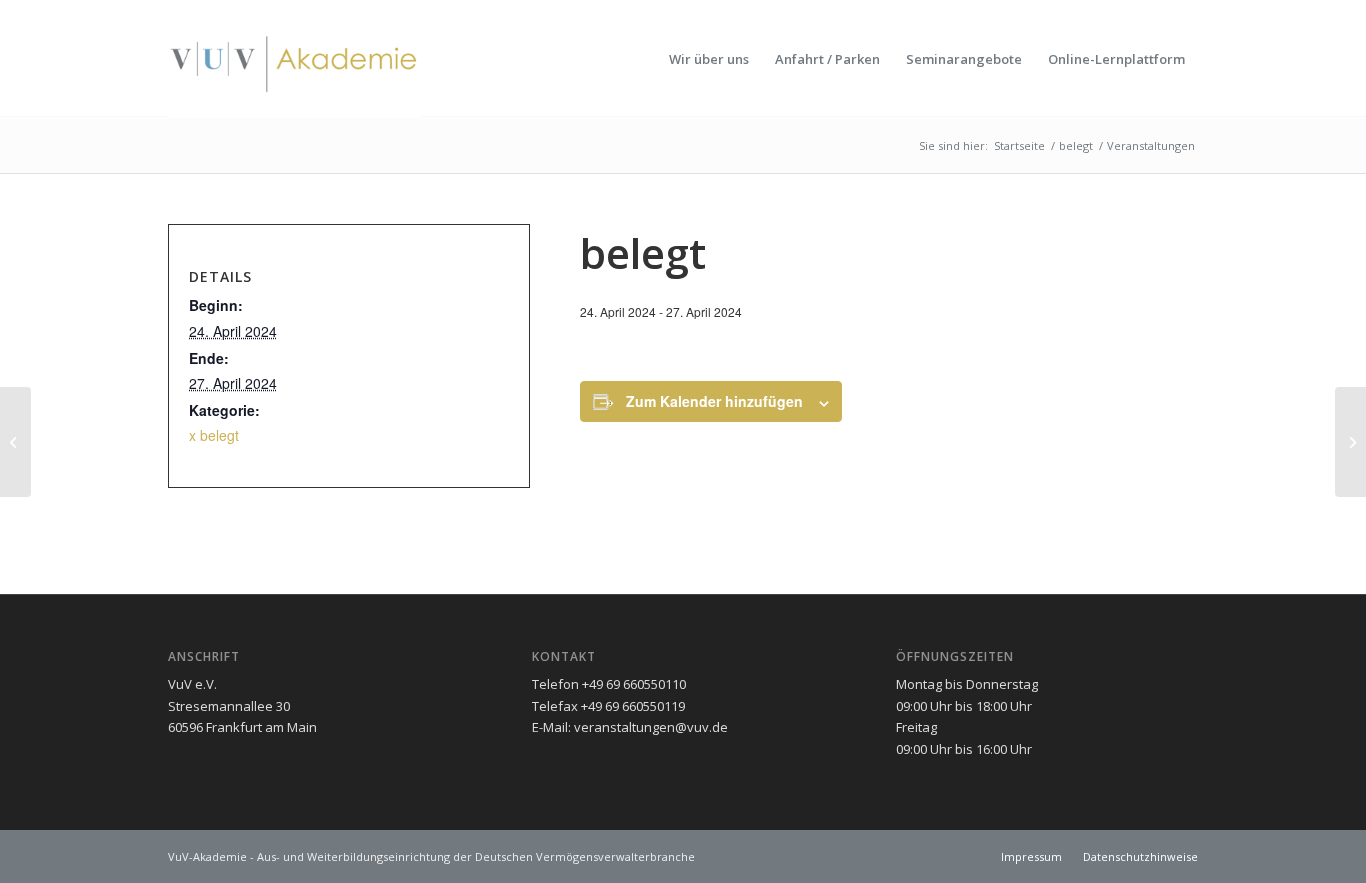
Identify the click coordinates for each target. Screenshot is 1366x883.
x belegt (214, 435)
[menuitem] (709, 59)
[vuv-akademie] (294, 59)
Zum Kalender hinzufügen (714, 401)
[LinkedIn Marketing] (15, 442)
